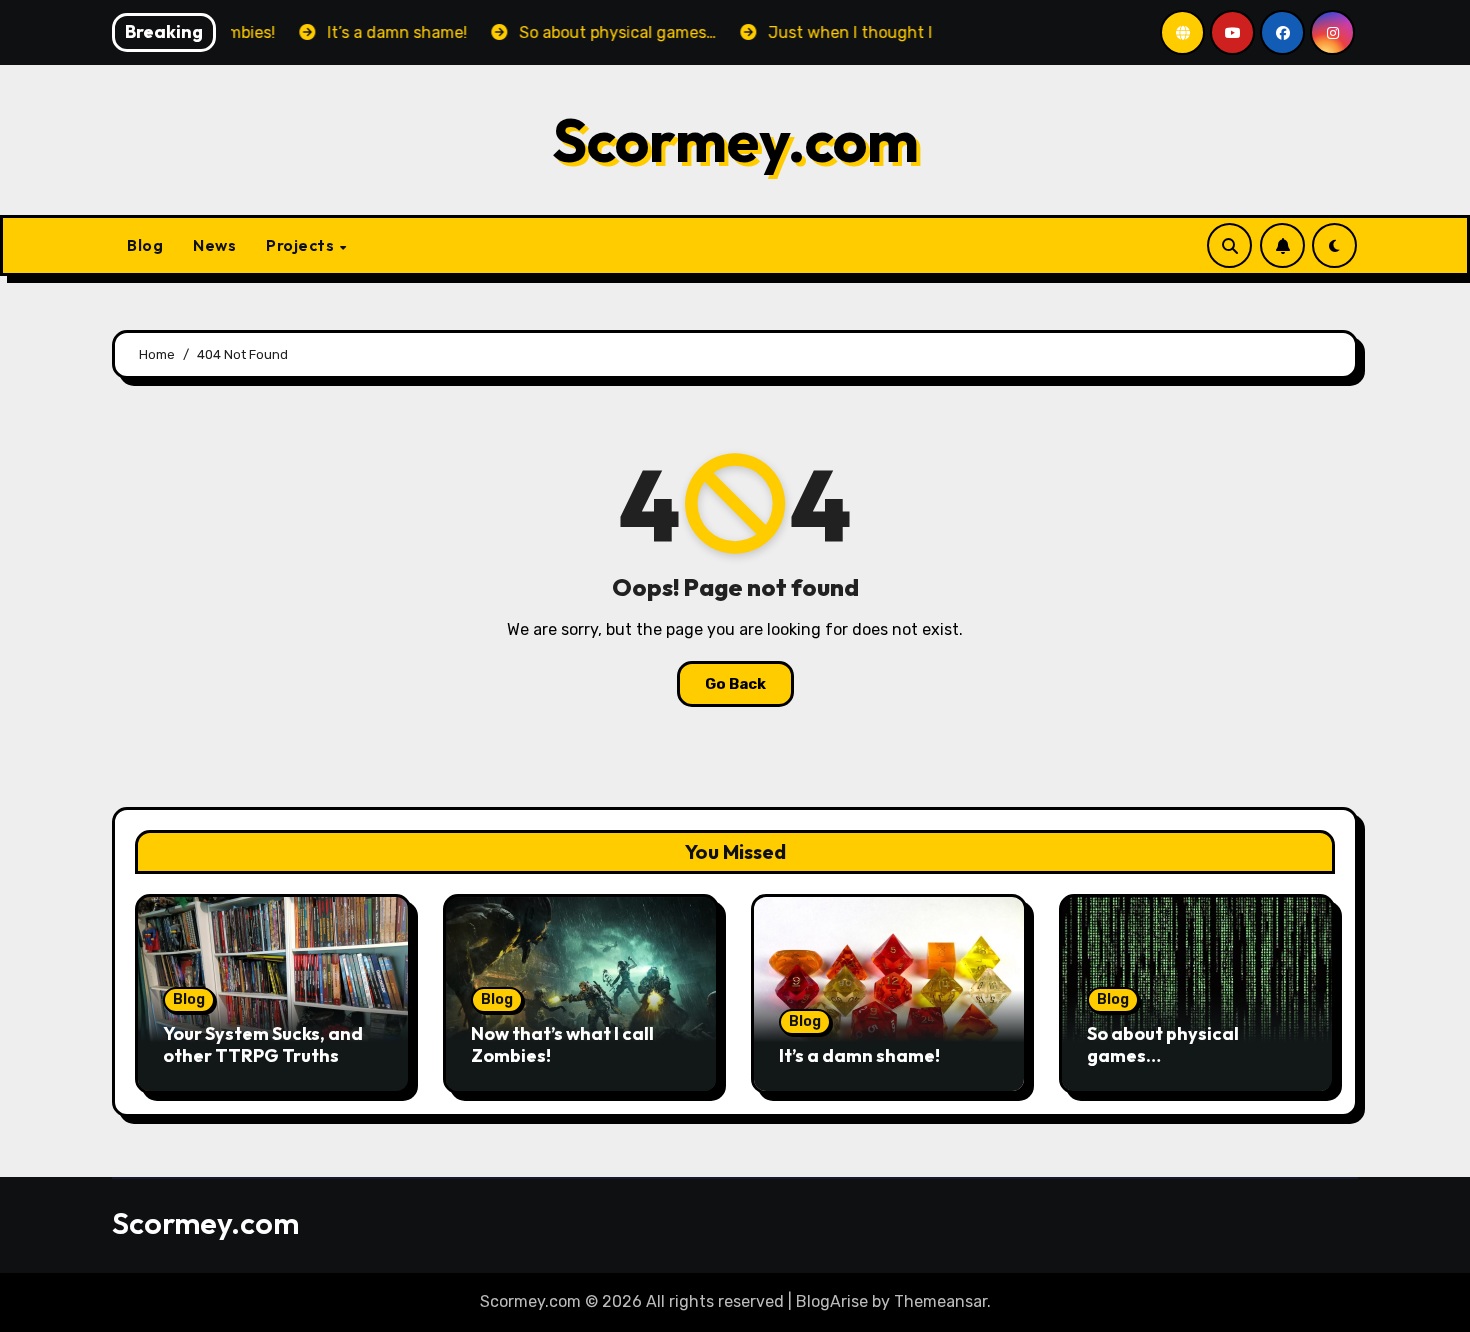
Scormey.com (735, 140)
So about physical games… (1163, 1044)
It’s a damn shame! (859, 1055)
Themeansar (940, 1301)
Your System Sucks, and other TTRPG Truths (263, 1044)
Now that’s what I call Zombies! (562, 1044)
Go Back (735, 684)
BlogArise (832, 1301)
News (214, 245)
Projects (302, 245)
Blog (145, 245)
